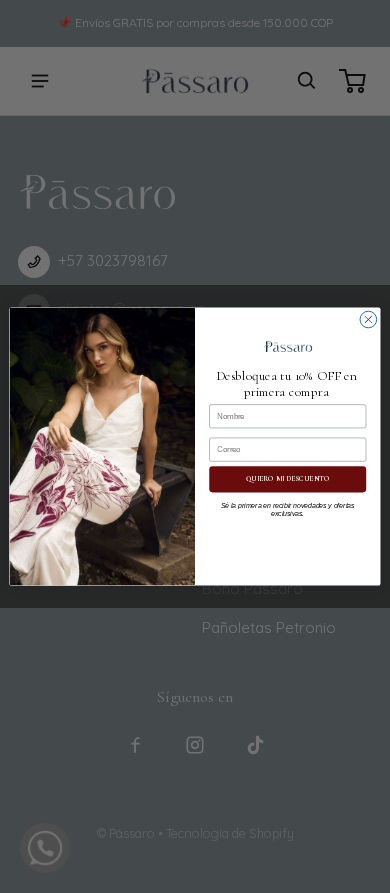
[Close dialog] (368, 319)
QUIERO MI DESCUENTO (287, 479)
